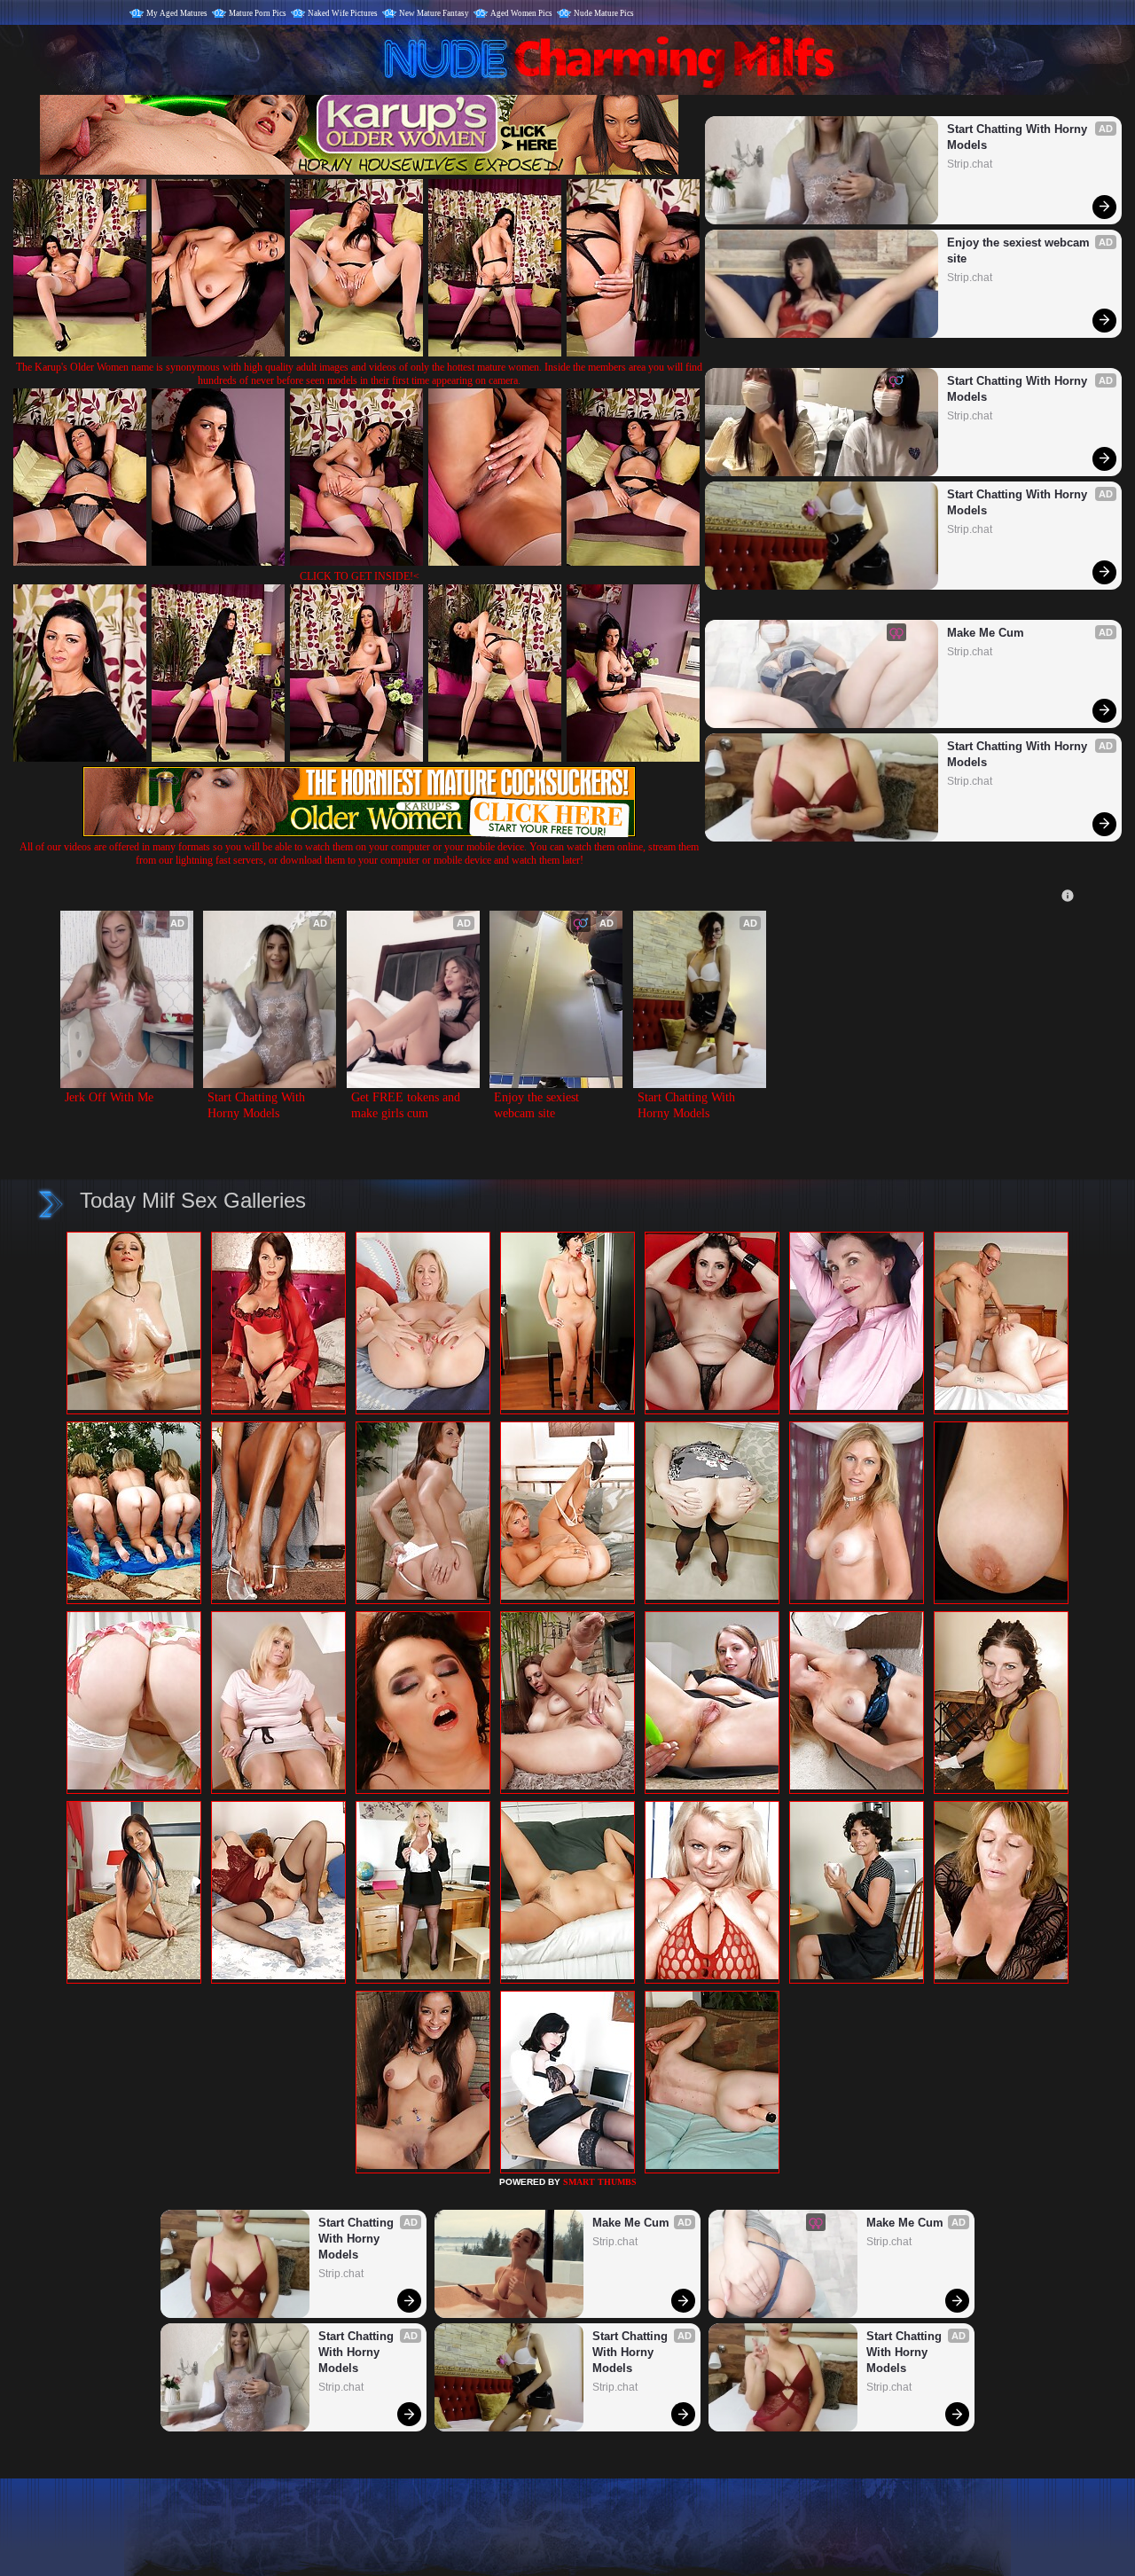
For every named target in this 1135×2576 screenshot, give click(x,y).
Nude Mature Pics (604, 13)
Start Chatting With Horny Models (1019, 137)
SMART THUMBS (600, 2182)
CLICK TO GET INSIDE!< (360, 576)
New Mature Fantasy (434, 13)
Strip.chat (970, 164)
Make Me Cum (986, 633)
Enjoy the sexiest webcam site (1020, 251)
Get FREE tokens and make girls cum (407, 1105)
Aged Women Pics (521, 13)
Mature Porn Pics (258, 13)
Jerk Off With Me (109, 1097)
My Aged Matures (177, 13)
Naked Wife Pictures (343, 13)
